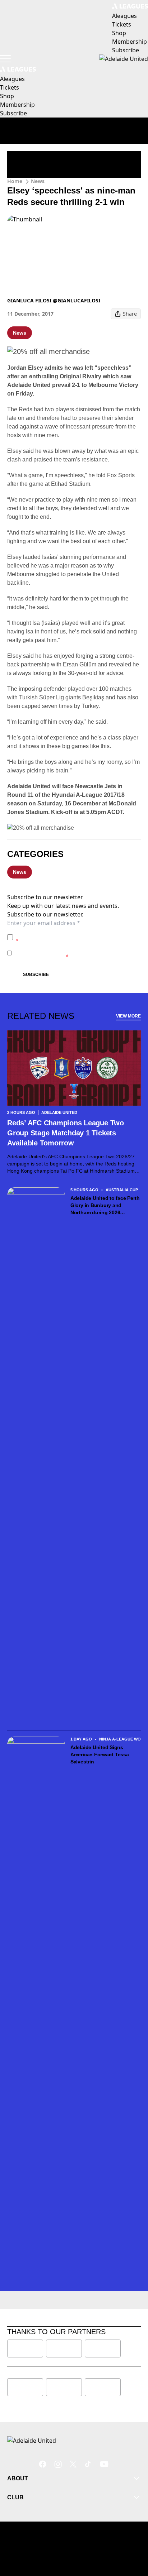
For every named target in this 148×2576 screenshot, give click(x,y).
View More (128, 1016)
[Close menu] (132, 2537)
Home (15, 181)
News (38, 181)
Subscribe (36, 975)
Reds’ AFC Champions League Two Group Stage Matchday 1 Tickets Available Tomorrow (66, 1133)
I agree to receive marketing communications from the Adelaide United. (76, 953)
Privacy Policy (66, 933)
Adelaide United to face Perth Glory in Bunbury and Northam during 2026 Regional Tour (105, 1206)
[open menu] (5, 59)
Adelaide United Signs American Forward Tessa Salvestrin (100, 1754)
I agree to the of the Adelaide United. (77, 937)
